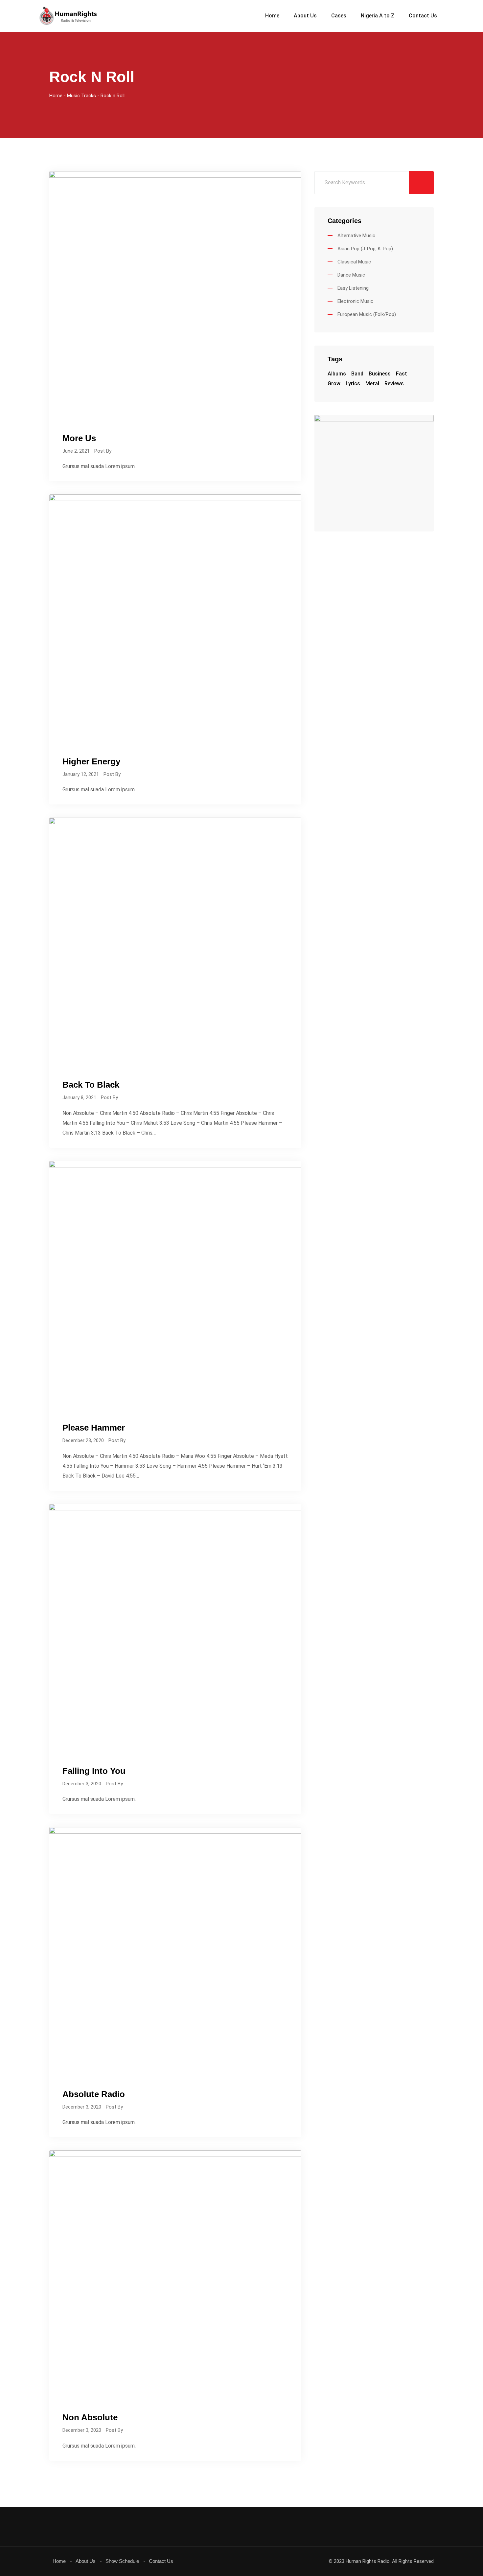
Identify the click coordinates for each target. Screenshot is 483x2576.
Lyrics (353, 384)
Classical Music (354, 262)
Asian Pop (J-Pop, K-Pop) (365, 249)
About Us (305, 16)
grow (334, 384)
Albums (337, 374)
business (380, 374)
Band (357, 374)
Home (272, 16)
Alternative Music (356, 236)
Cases (339, 16)
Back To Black (91, 1085)
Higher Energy (91, 761)
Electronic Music (355, 301)
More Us (79, 438)
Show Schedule (122, 2561)
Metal (372, 384)
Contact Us (423, 16)
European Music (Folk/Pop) (367, 314)
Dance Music (351, 275)
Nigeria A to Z (378, 16)
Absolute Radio (94, 2094)
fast (402, 374)
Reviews (394, 384)
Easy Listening (353, 288)
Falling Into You (94, 1771)
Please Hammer (94, 1428)
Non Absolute (90, 2417)
